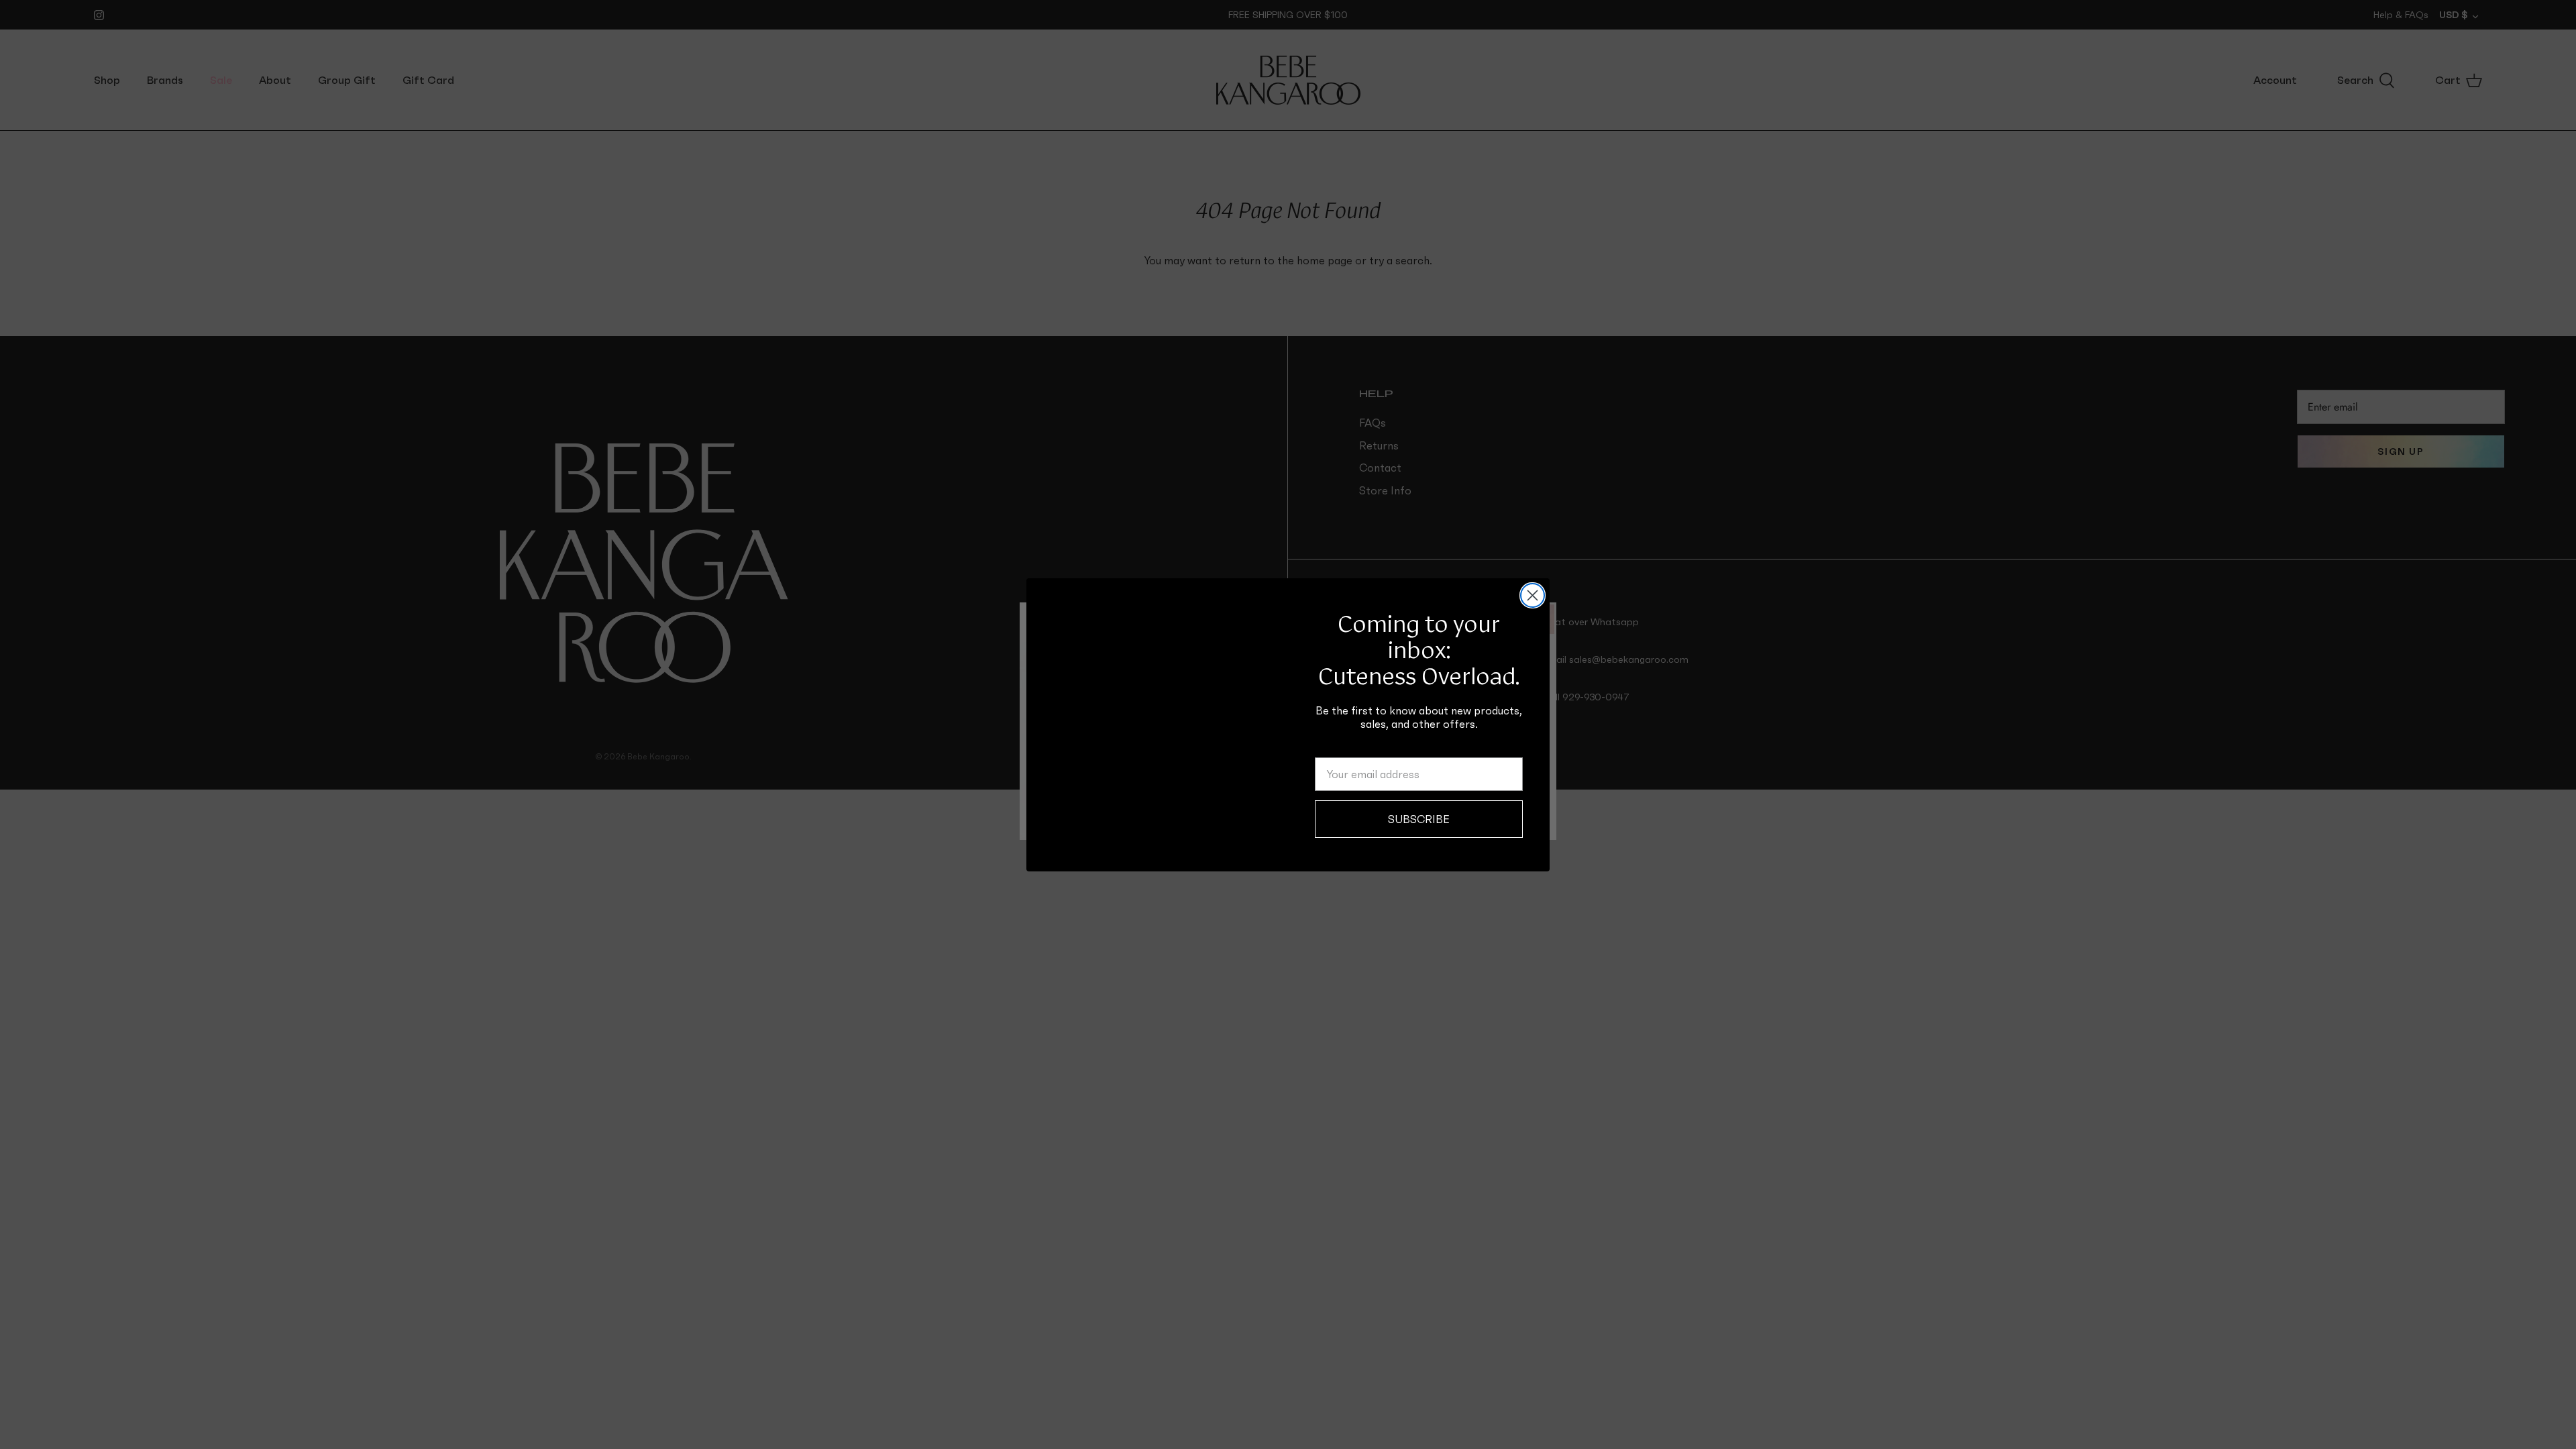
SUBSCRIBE (1419, 819)
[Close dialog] (1533, 595)
